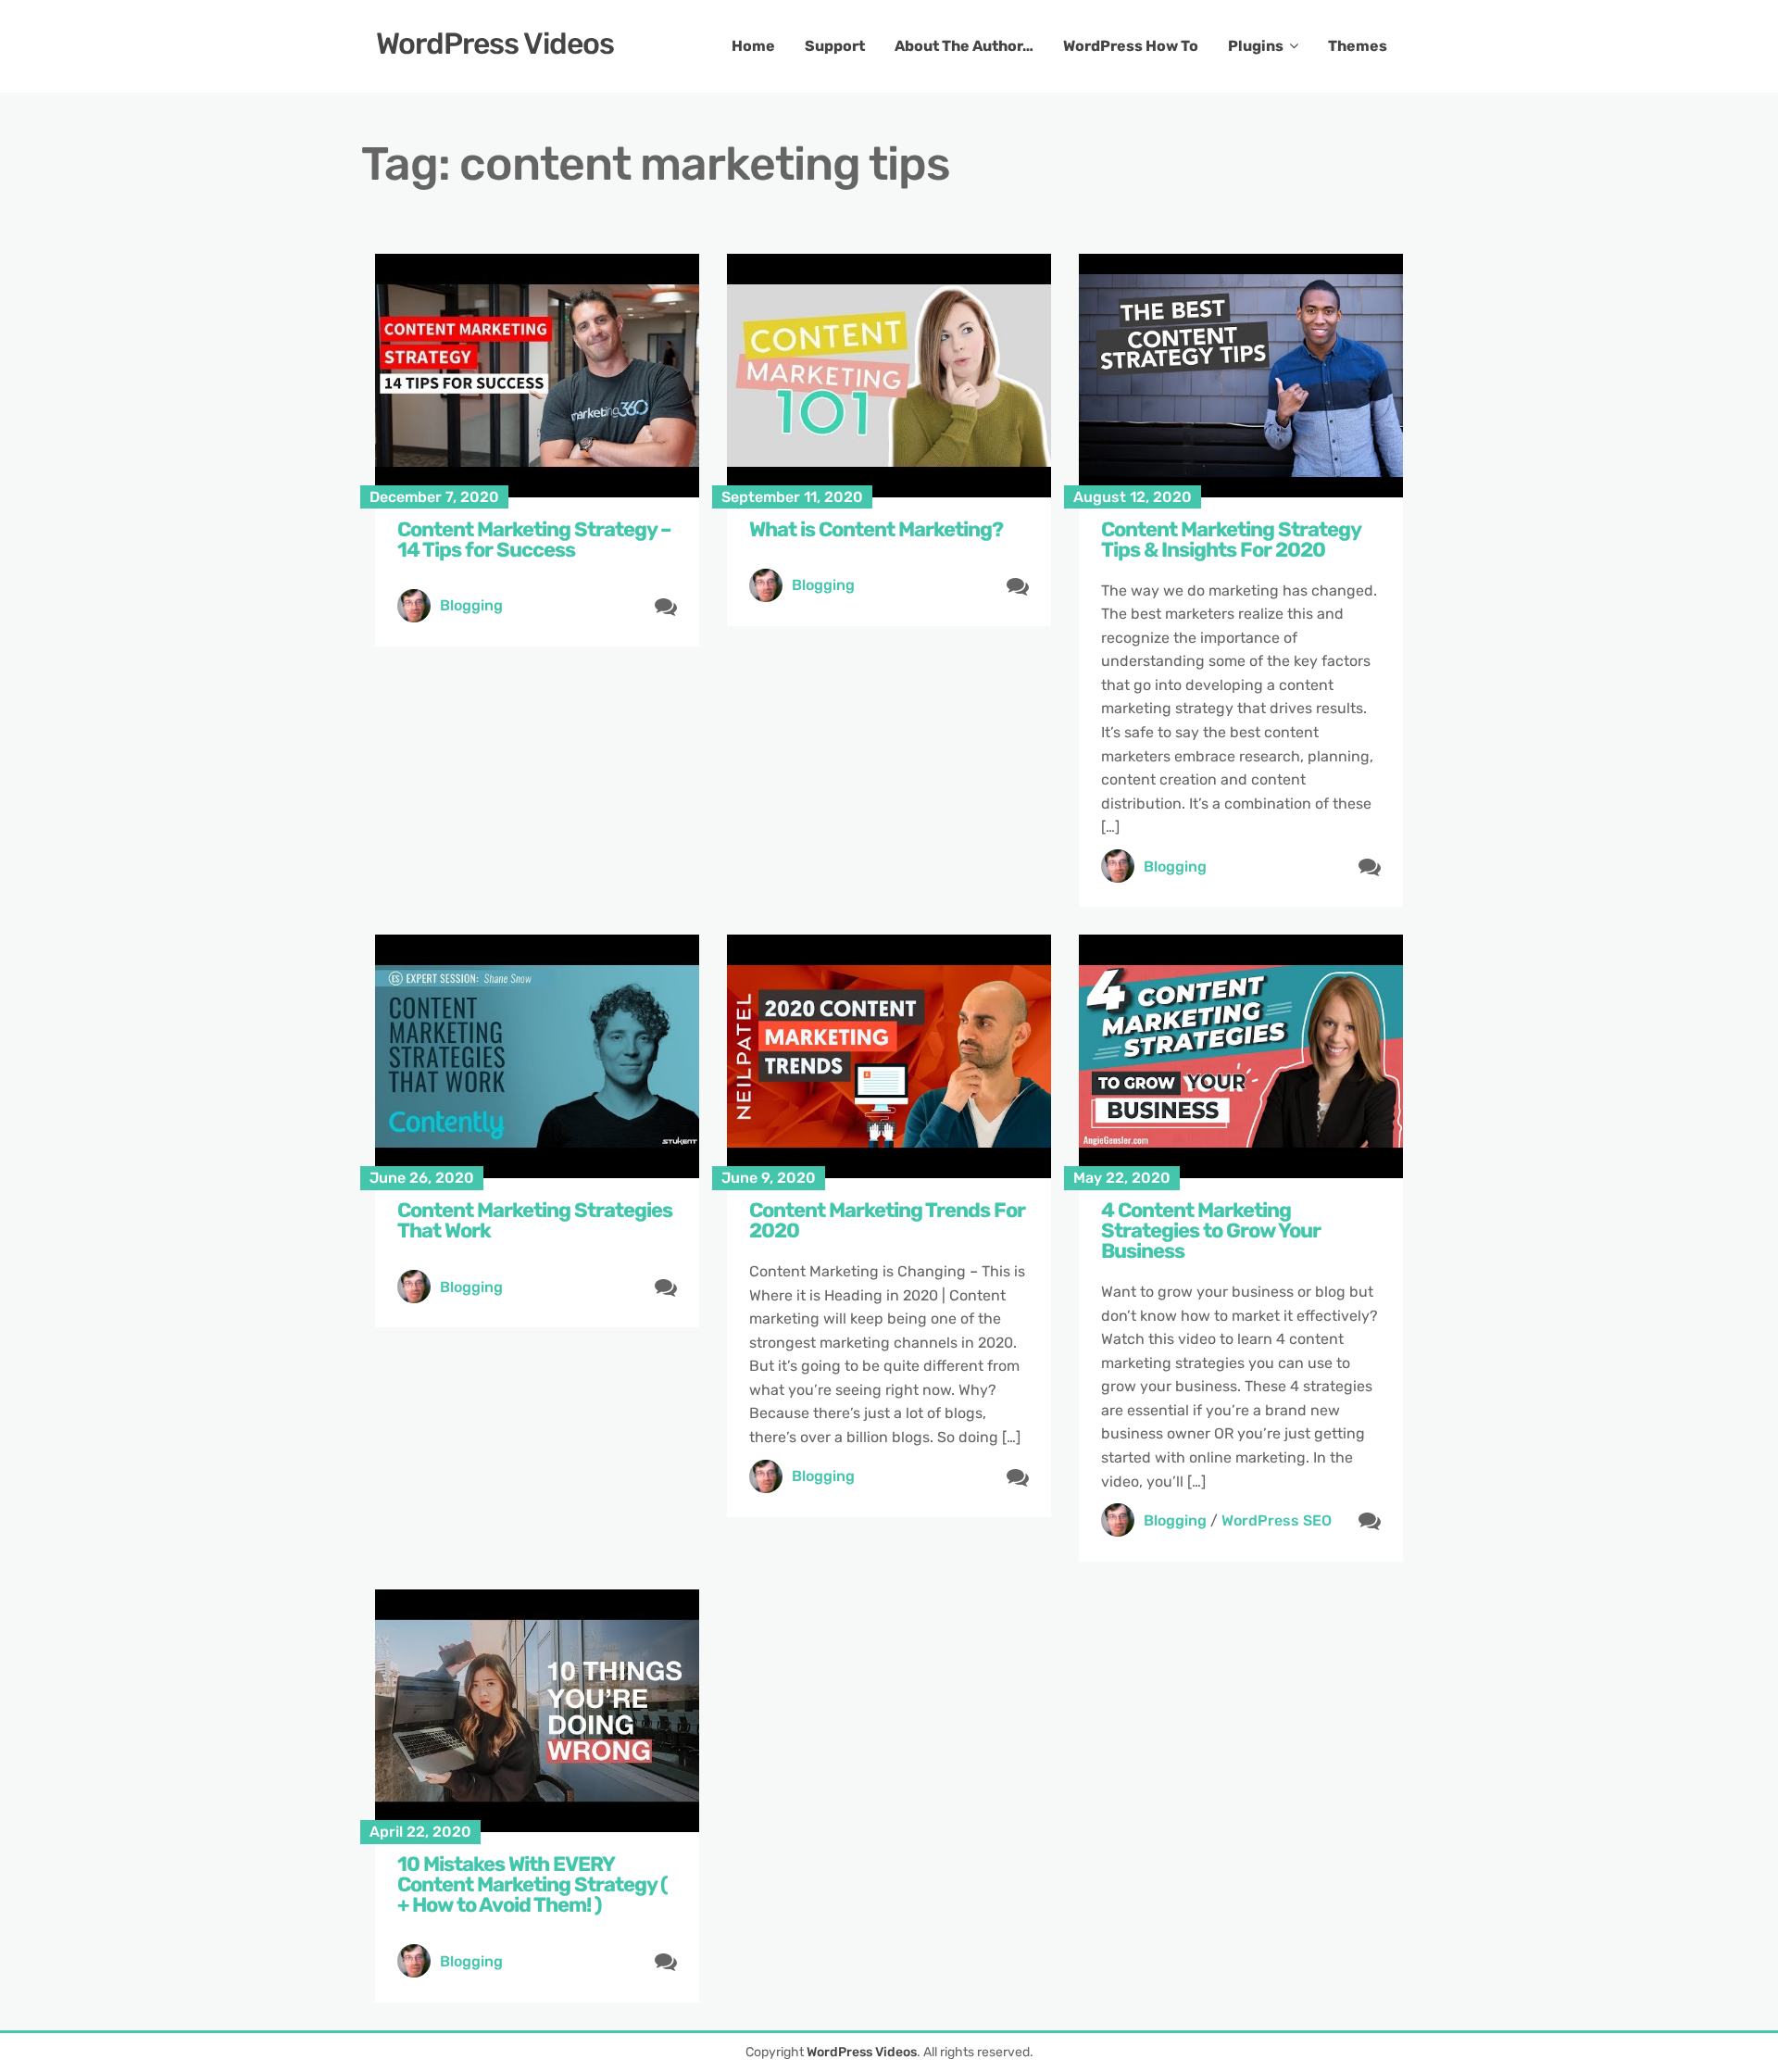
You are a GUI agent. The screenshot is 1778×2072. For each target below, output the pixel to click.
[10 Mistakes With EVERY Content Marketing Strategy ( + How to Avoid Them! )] (537, 1711)
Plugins (1256, 46)
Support (835, 46)
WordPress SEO (1277, 1520)
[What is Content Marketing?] (889, 376)
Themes (1358, 46)
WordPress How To (1131, 46)
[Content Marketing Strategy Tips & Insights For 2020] (1241, 376)
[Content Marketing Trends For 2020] (889, 1056)
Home (753, 46)
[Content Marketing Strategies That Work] (537, 1056)
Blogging (471, 605)
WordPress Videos (495, 44)
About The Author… (964, 46)
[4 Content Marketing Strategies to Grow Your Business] (1241, 1056)
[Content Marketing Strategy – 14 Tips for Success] (537, 376)
